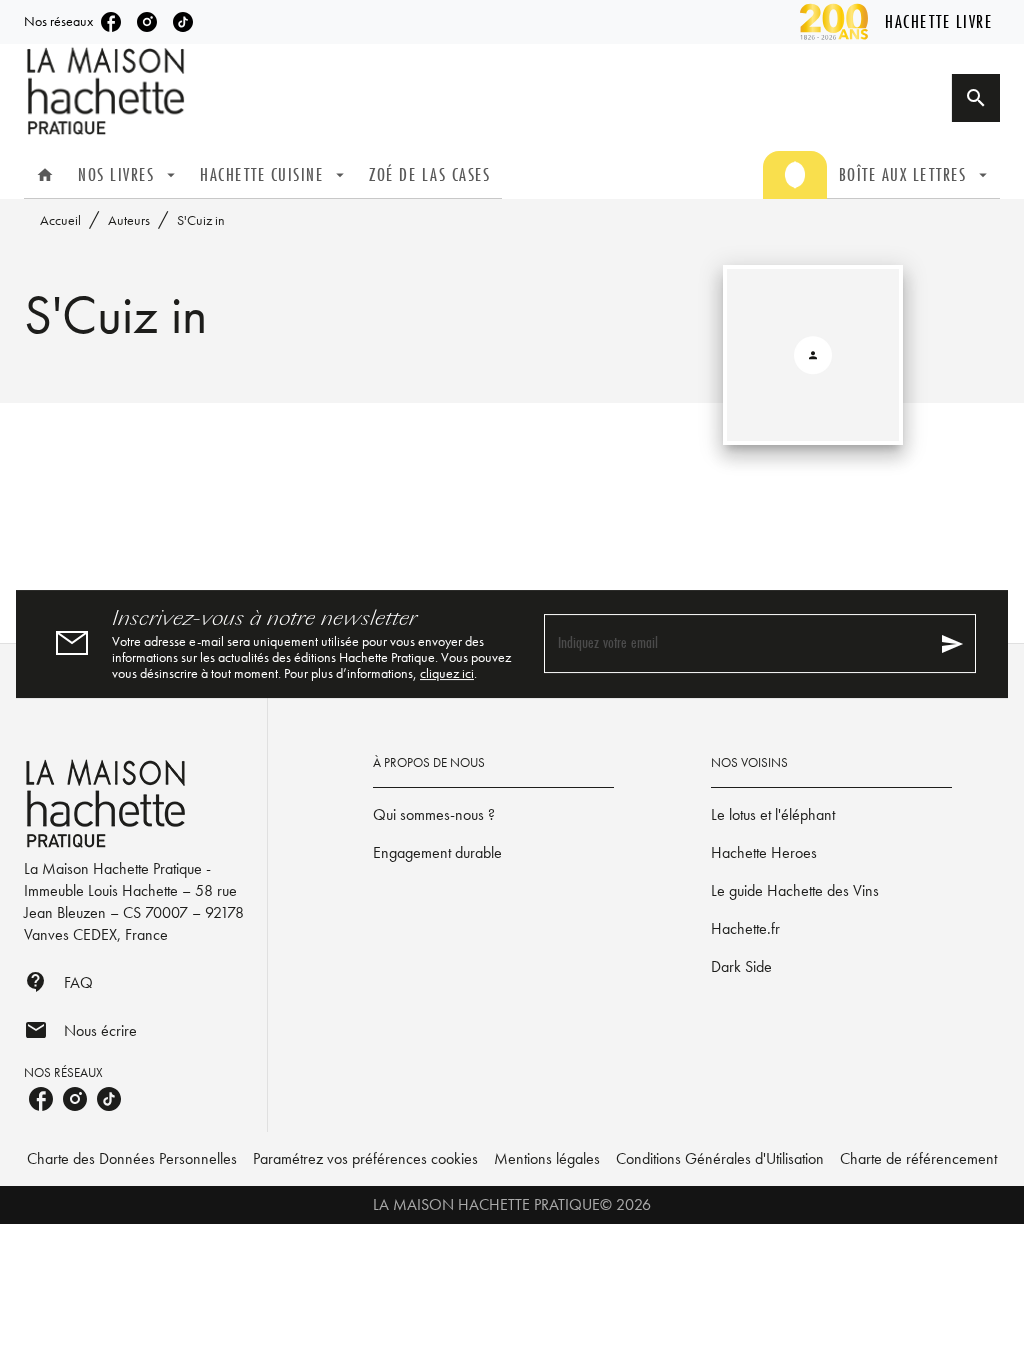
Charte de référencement (918, 1158)
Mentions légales (547, 1158)
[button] (493, 815)
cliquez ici (447, 673)
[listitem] (111, 22)
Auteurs (129, 220)
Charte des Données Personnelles (132, 1158)
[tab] (45, 175)
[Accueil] (108, 91)
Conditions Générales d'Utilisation (720, 1158)
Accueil (60, 220)
